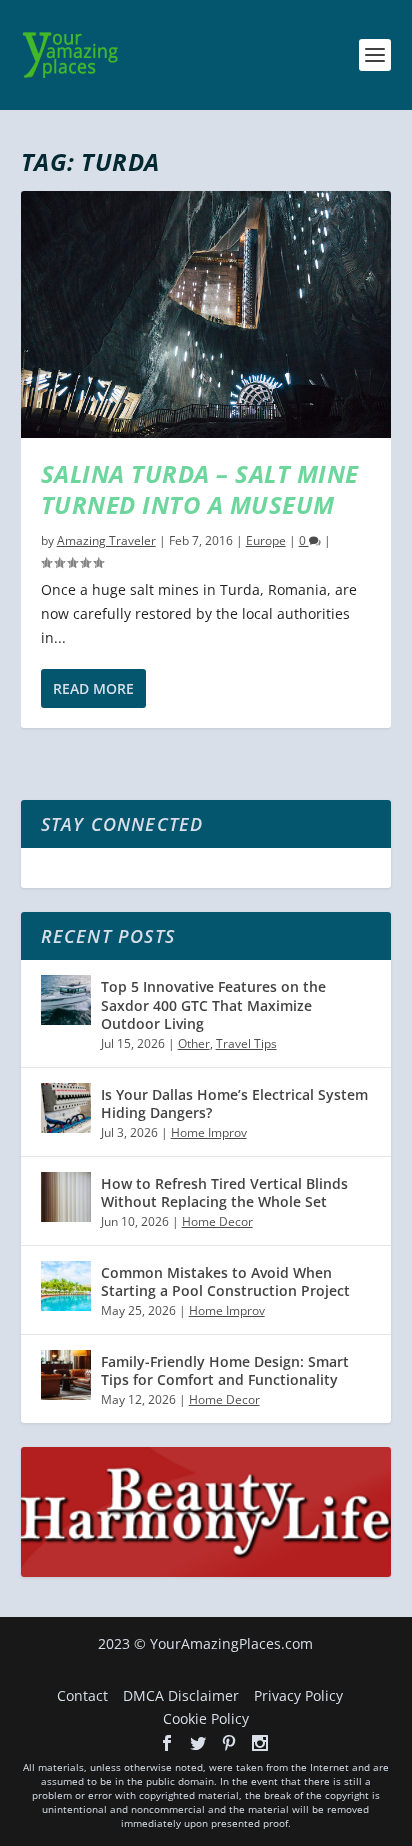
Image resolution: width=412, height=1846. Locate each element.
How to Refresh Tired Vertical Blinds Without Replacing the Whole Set (224, 1192)
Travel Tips (246, 1043)
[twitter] (198, 1743)
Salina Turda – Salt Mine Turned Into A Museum (200, 489)
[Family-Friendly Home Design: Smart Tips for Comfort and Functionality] (66, 1375)
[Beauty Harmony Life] (206, 1571)
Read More (93, 688)
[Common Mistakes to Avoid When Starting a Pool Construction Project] (66, 1286)
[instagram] (260, 1743)
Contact (82, 1695)
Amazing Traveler (106, 540)
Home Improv (209, 1132)
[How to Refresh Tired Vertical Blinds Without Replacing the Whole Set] (66, 1197)
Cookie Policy (206, 1718)
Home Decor (217, 1221)
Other (194, 1043)
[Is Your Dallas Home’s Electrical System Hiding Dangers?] (66, 1108)
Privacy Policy (298, 1695)
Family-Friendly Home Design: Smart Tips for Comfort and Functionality (225, 1370)
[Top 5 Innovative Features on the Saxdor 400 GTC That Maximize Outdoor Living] (66, 1000)
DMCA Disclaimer (181, 1695)
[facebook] (167, 1743)
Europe (266, 540)
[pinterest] (229, 1743)
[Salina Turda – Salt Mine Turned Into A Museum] (206, 314)
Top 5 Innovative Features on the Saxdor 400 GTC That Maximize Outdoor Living (213, 1004)
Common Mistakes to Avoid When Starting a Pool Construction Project (225, 1281)
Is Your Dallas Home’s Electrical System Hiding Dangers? (234, 1103)
